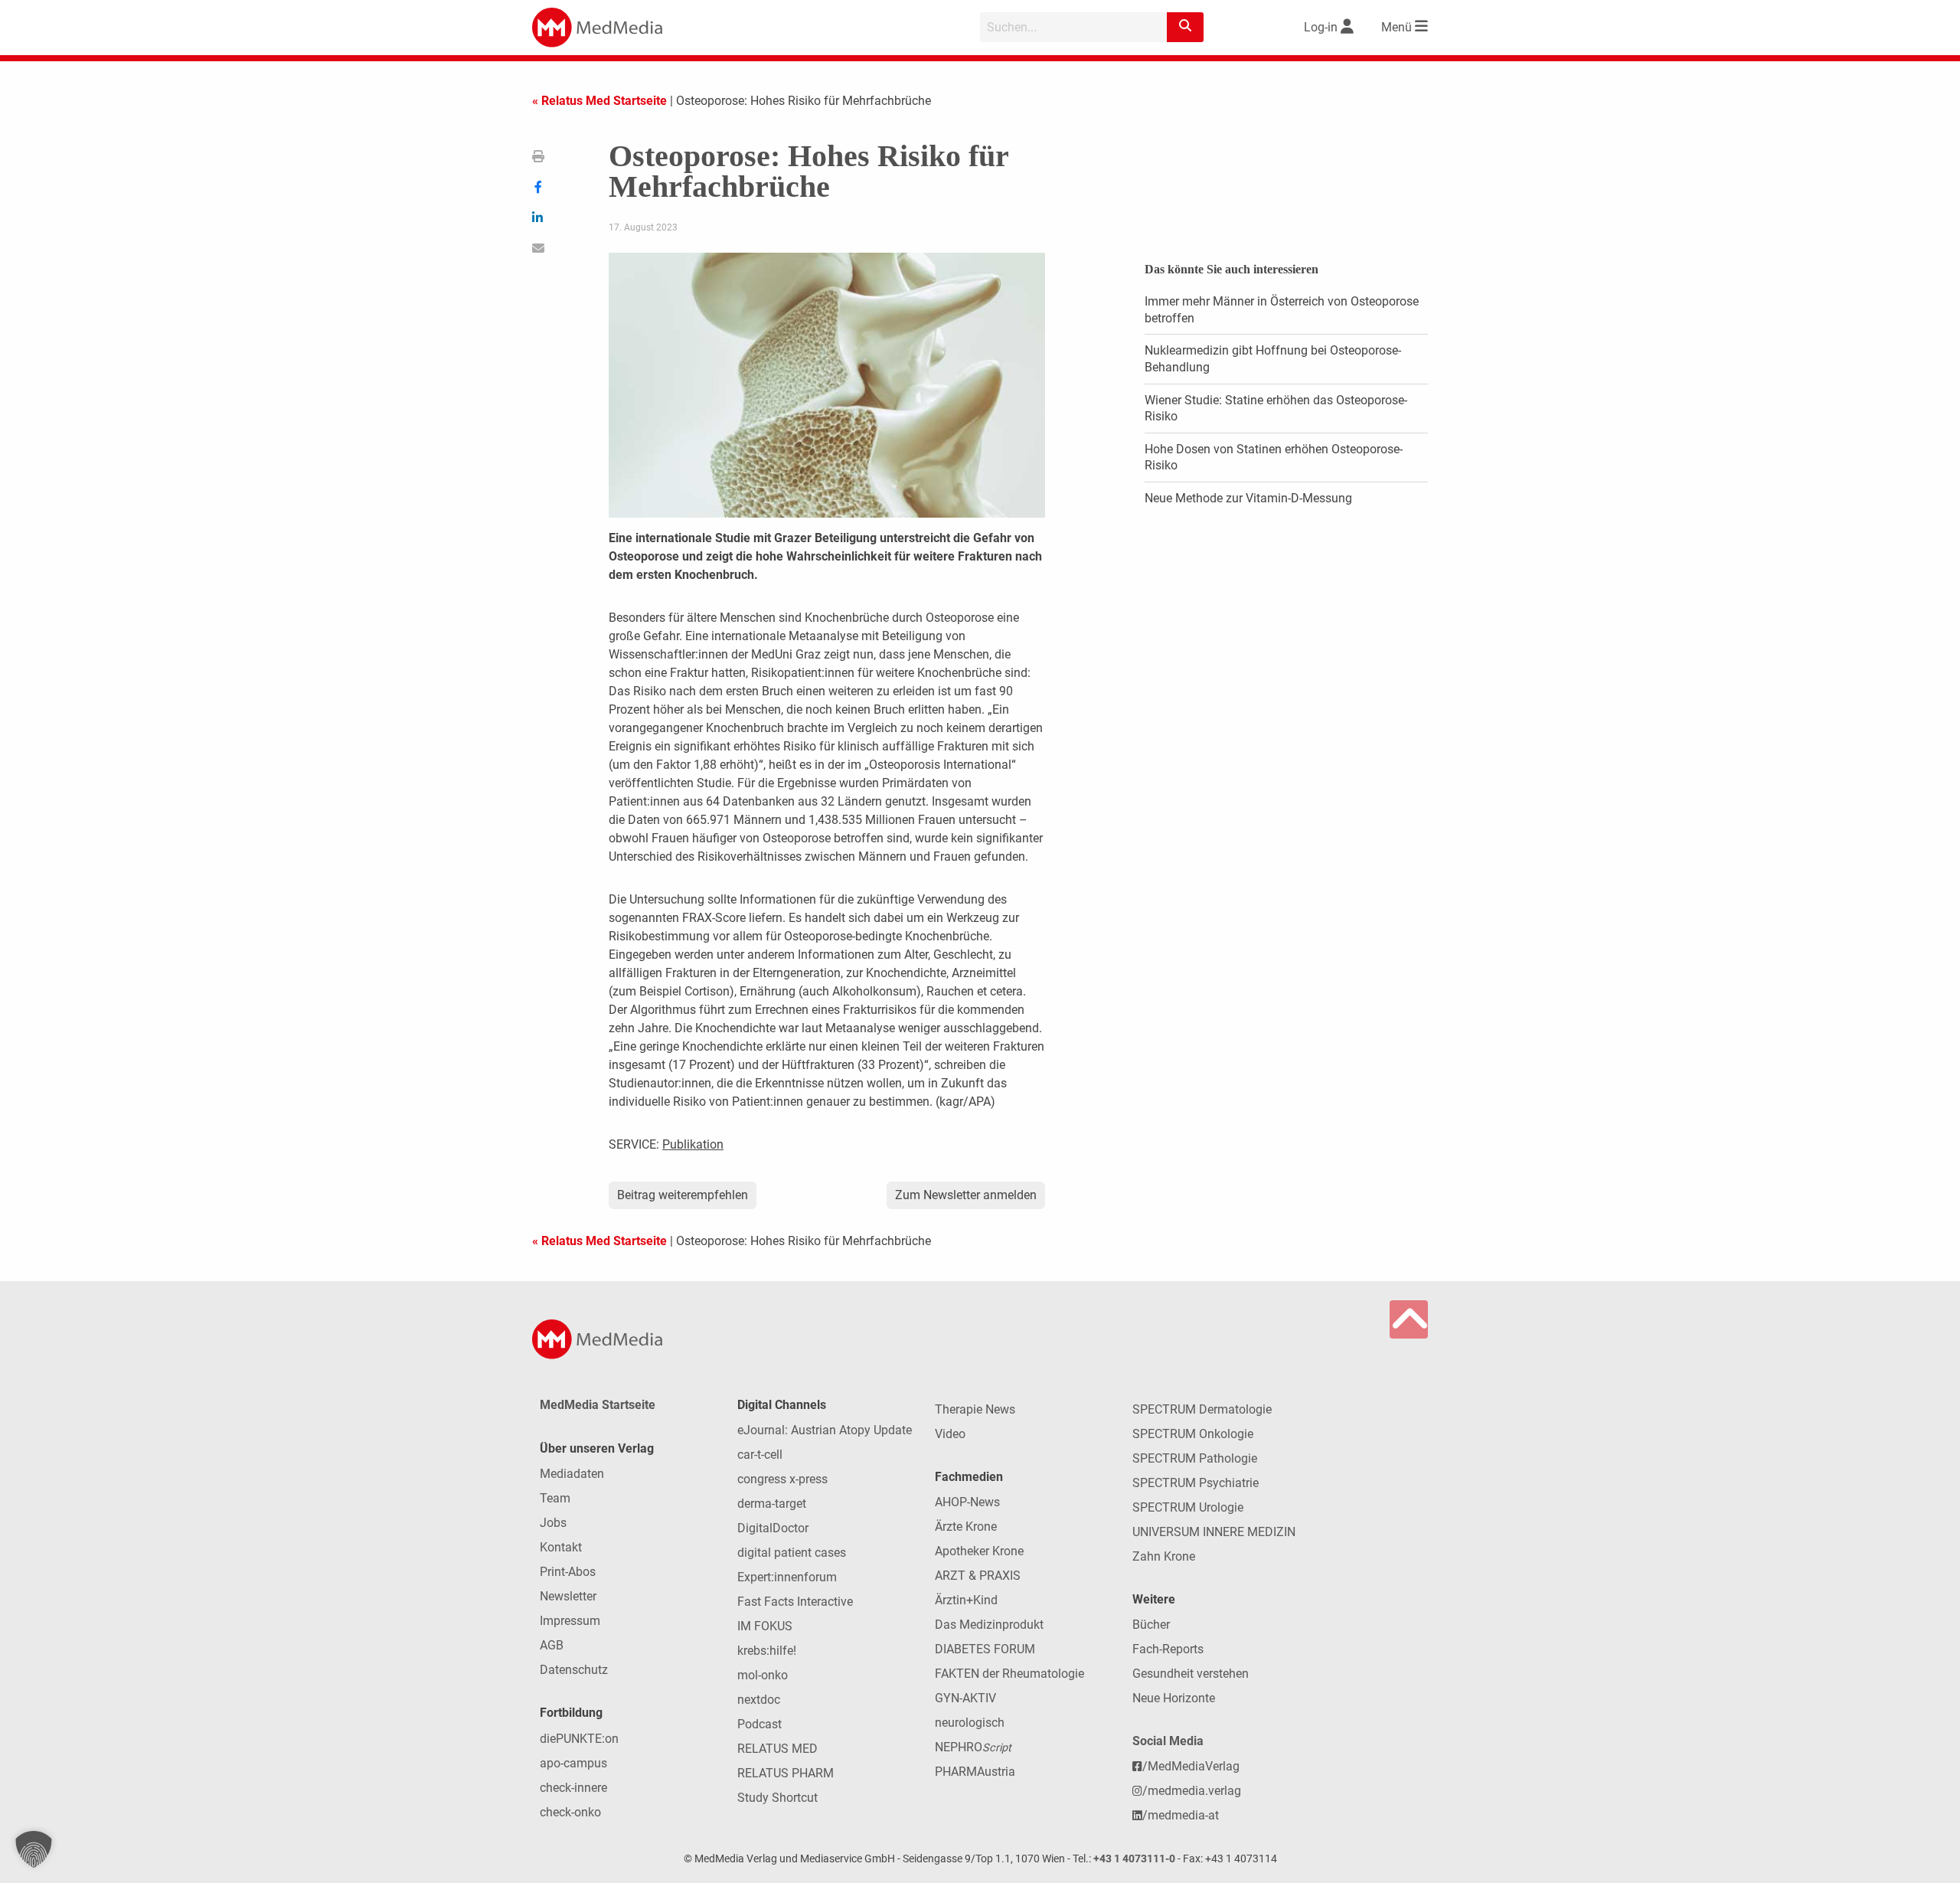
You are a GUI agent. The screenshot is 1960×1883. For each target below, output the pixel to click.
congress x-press (782, 1479)
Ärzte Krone (966, 1527)
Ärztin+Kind (966, 1600)
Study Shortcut (777, 1798)
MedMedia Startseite (598, 1405)
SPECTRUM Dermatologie (1202, 1409)
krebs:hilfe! (767, 1651)
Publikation (693, 1144)
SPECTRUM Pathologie (1195, 1458)
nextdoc (759, 1700)
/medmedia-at (1181, 1815)
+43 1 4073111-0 (1134, 1859)
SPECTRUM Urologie (1188, 1507)
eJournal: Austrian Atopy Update (825, 1430)
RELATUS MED (777, 1749)
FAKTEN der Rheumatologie (1009, 1674)
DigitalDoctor (773, 1528)
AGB (552, 1645)
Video (950, 1434)
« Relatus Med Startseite (599, 101)
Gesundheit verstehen (1191, 1674)
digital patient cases (792, 1553)
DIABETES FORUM (985, 1649)
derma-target (772, 1504)
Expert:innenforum (787, 1577)
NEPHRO (973, 1747)
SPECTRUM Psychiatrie (1196, 1483)
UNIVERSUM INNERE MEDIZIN (1214, 1532)
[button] (34, 1849)
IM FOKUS (765, 1626)
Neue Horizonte (1174, 1698)
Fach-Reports (1168, 1649)
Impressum (570, 1621)
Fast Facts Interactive (795, 1602)
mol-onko (763, 1675)
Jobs (553, 1523)
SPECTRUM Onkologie (1193, 1434)
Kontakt (561, 1547)
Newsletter (568, 1596)
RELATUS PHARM (786, 1773)
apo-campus (573, 1763)
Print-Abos (568, 1572)
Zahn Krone (1164, 1556)
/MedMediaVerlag (1191, 1766)
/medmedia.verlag (1192, 1791)
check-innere (573, 1788)
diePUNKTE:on (579, 1739)
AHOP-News (967, 1502)
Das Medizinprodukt (989, 1625)
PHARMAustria (975, 1772)
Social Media (1168, 1741)
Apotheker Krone (979, 1551)
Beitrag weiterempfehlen (683, 1195)
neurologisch (970, 1723)
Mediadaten (572, 1474)
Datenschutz (574, 1670)
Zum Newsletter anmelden (966, 1195)
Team (555, 1498)
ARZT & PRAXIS (978, 1576)
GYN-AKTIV (965, 1698)
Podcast (759, 1724)
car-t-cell (760, 1455)
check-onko (570, 1812)
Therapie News (975, 1409)
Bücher (1151, 1625)
